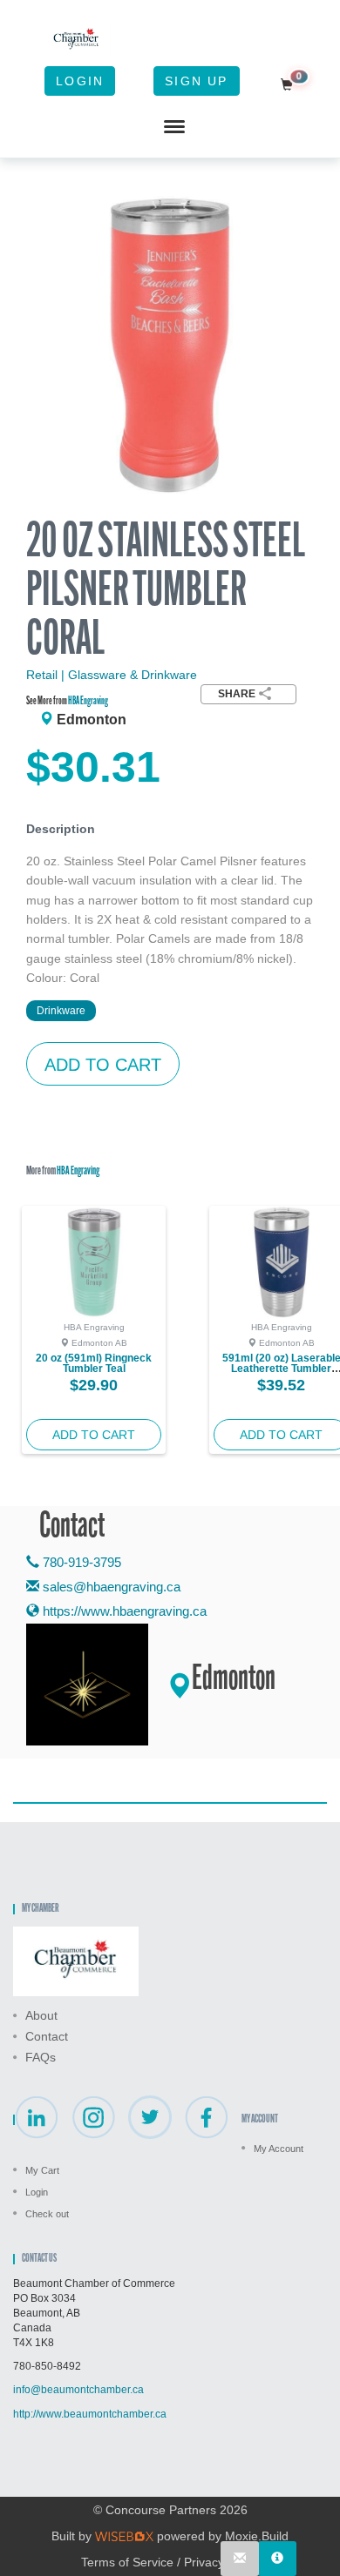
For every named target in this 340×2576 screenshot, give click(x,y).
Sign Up (196, 81)
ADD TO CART (103, 1065)
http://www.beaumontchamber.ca (90, 2414)
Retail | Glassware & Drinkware (112, 675)
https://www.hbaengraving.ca (123, 1611)
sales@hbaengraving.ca (112, 1587)
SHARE (237, 694)
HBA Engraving (88, 701)
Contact (47, 2036)
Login (80, 81)
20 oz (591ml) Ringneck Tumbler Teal (94, 1363)
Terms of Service (127, 2562)
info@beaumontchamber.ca (78, 2390)
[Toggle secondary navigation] (174, 127)
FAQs (41, 2057)
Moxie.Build (257, 2536)
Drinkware (61, 1011)
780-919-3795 (80, 1562)
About (41, 2015)
